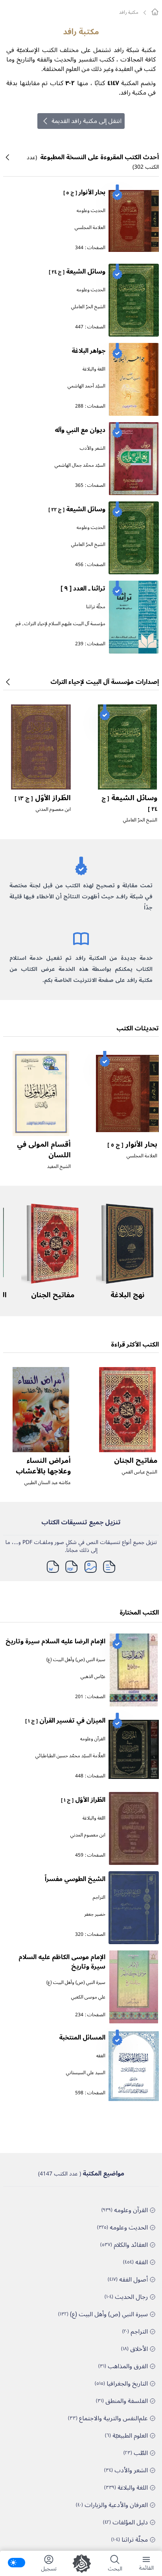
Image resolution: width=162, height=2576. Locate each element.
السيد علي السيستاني (86, 2073)
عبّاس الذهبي (93, 1677)
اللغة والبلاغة (94, 369)
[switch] (17, 2563)
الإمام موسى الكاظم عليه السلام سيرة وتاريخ (62, 1962)
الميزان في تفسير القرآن (65, 1721)
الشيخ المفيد (59, 1167)
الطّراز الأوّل (43, 798)
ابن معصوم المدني (53, 809)
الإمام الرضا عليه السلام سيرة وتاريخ (55, 1641)
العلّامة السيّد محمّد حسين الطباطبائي (70, 1756)
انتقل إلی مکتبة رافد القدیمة (87, 121)
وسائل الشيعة (77, 272)
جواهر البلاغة (88, 351)
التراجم (99, 1897)
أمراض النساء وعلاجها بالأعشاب (43, 1466)
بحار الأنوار (84, 192)
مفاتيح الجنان (53, 1295)
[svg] (155, 12)
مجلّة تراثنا (96, 607)
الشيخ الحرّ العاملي (88, 307)
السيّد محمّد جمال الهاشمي (80, 465)
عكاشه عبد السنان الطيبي (48, 1483)
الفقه (101, 2056)
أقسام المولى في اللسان (44, 1150)
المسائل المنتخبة (82, 2038)
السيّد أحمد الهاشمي (87, 386)
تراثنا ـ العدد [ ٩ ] (83, 589)
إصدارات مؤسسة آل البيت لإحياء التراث (105, 682)
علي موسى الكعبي (88, 1997)
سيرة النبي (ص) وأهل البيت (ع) (76, 1660)
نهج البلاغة (127, 1295)
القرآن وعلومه (93, 1739)
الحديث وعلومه (91, 211)
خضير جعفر (95, 1914)
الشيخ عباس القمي (140, 1472)
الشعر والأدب (93, 448)
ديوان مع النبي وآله (80, 430)
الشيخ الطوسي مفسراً (75, 1879)
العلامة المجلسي (90, 228)
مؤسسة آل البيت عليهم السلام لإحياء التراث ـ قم (61, 624)
